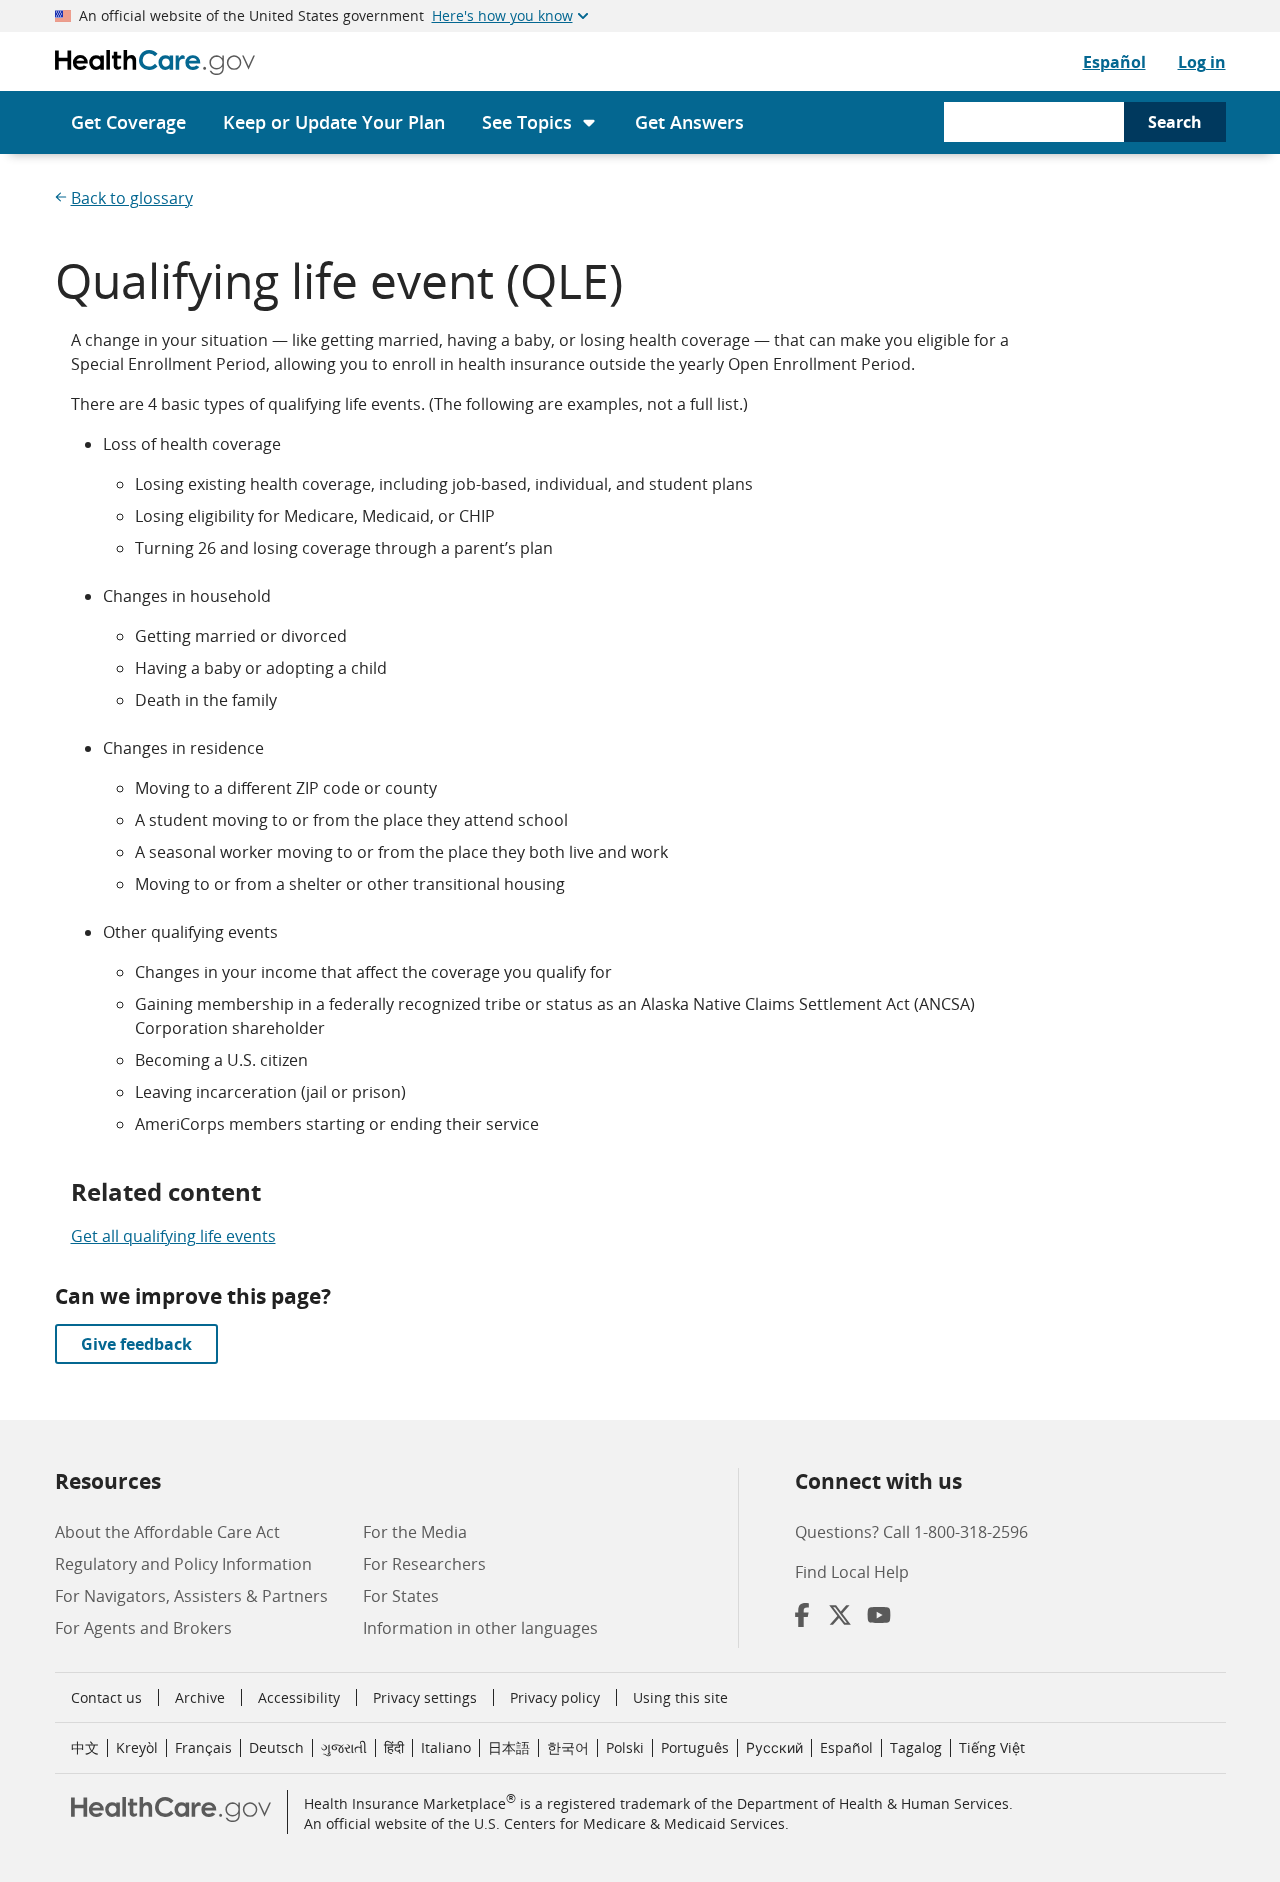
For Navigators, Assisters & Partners (191, 1596)
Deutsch (276, 1747)
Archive (200, 1697)
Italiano (446, 1747)
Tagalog (916, 1747)
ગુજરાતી (344, 1747)
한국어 (568, 1747)
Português (695, 1747)
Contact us (106, 1697)
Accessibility (299, 1697)
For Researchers (424, 1564)
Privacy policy (555, 1697)
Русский (774, 1747)
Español (1114, 62)
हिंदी (394, 1747)
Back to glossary (132, 198)
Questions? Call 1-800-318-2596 (911, 1532)
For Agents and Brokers (143, 1628)
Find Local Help (852, 1572)
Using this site (680, 1697)
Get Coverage (128, 122)
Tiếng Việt (992, 1747)
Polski (625, 1747)
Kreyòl (137, 1747)
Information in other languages (480, 1628)
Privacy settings (425, 1698)
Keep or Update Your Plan (334, 122)
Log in (1202, 62)
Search (1175, 122)
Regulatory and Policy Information (183, 1564)
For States (401, 1596)
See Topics (527, 122)
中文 (85, 1747)
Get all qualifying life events (173, 1236)
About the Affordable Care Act (167, 1532)
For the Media (415, 1532)
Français (203, 1747)
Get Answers (689, 122)
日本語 (509, 1747)
